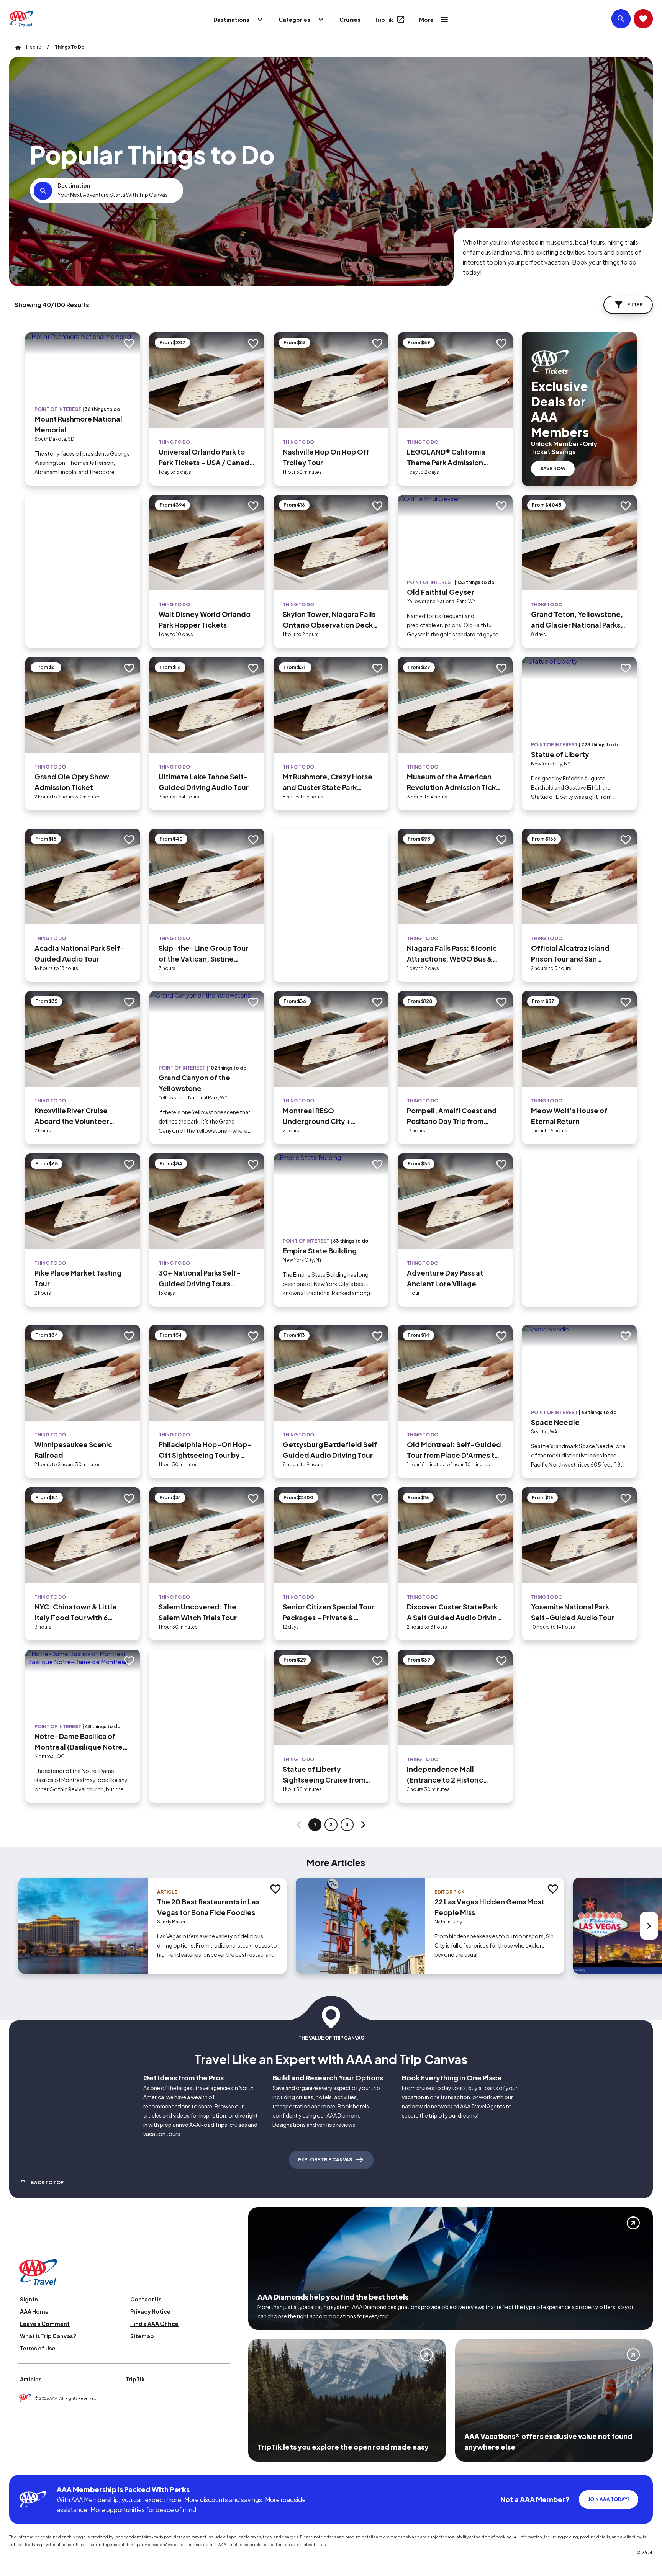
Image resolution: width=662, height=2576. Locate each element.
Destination (74, 185)
